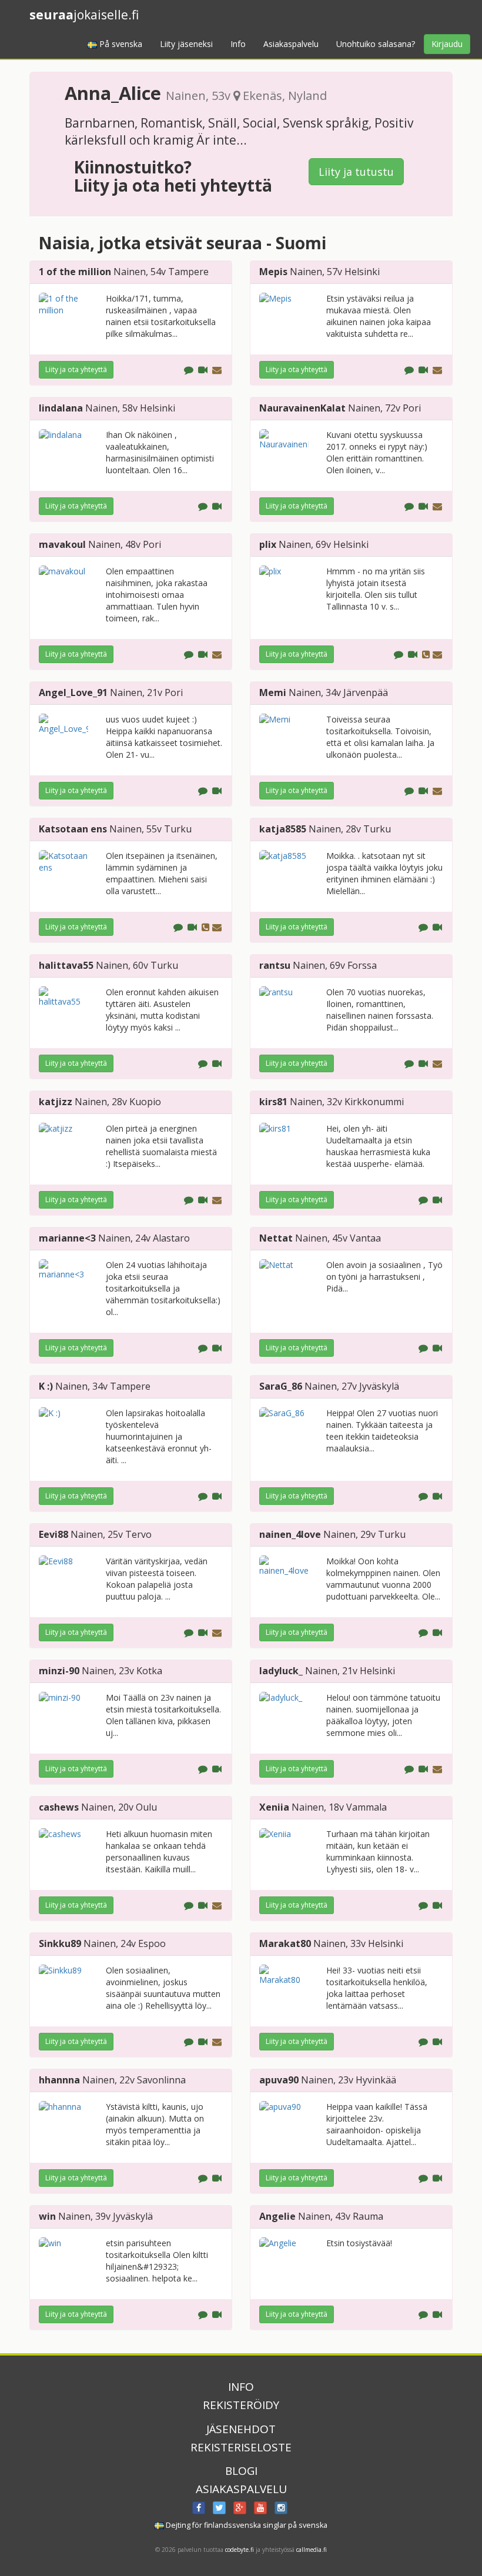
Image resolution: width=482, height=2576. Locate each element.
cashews (59, 1807)
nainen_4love (290, 1534)
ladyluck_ (281, 1671)
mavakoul (62, 544)
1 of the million (75, 272)
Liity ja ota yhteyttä (76, 369)
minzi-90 (59, 1671)
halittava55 (66, 965)
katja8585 (283, 829)
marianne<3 (67, 1238)
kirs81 (273, 1102)
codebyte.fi (240, 2550)
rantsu (275, 965)
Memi (273, 692)
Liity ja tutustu (356, 172)
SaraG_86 (281, 1386)
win (47, 2216)
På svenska (120, 44)
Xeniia (274, 1807)
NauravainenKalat (302, 408)
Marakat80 (285, 1943)
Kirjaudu (447, 44)
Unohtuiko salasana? (376, 44)
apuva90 (279, 2080)
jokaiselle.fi (84, 15)
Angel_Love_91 (73, 692)
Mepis (273, 272)
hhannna (59, 2080)
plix (268, 544)
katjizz (56, 1102)
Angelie (277, 2216)
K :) (46, 1386)
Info (238, 44)
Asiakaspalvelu (291, 44)
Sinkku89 (60, 1943)
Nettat (276, 1238)
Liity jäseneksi (186, 44)
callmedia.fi (312, 2550)
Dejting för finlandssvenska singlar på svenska (246, 2525)
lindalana (61, 408)
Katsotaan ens (73, 829)
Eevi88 (53, 1534)
